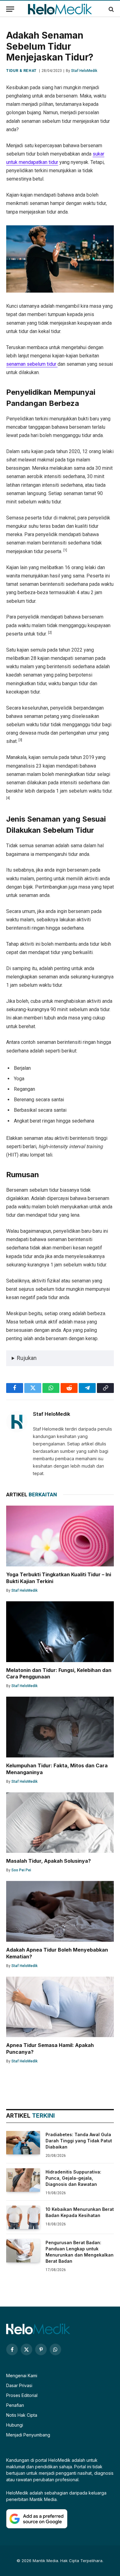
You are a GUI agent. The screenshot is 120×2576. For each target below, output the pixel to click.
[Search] (111, 9)
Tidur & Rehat (21, 71)
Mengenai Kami (22, 2376)
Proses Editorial (22, 2395)
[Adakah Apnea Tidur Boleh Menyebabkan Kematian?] (60, 1911)
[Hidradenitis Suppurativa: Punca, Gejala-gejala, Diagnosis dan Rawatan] (23, 2180)
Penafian (15, 2405)
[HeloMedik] (60, 9)
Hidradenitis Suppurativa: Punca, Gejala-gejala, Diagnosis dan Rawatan (73, 2178)
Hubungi (15, 2425)
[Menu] (10, 9)
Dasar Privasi (19, 2385)
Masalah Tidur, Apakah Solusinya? (48, 1861)
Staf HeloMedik (84, 71)
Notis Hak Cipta (22, 2415)
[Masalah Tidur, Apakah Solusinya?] (60, 1823)
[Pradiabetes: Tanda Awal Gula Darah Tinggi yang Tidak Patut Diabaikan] (23, 2143)
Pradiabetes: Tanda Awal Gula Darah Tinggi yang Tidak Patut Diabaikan (79, 2141)
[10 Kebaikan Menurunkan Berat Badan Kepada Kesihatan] (23, 2217)
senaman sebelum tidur (32, 364)
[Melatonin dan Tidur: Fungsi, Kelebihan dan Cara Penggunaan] (60, 1632)
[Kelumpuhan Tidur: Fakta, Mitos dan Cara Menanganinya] (60, 1727)
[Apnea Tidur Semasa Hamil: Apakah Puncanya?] (60, 2007)
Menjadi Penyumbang (28, 2435)
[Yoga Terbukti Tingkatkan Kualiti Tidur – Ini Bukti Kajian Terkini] (60, 1536)
